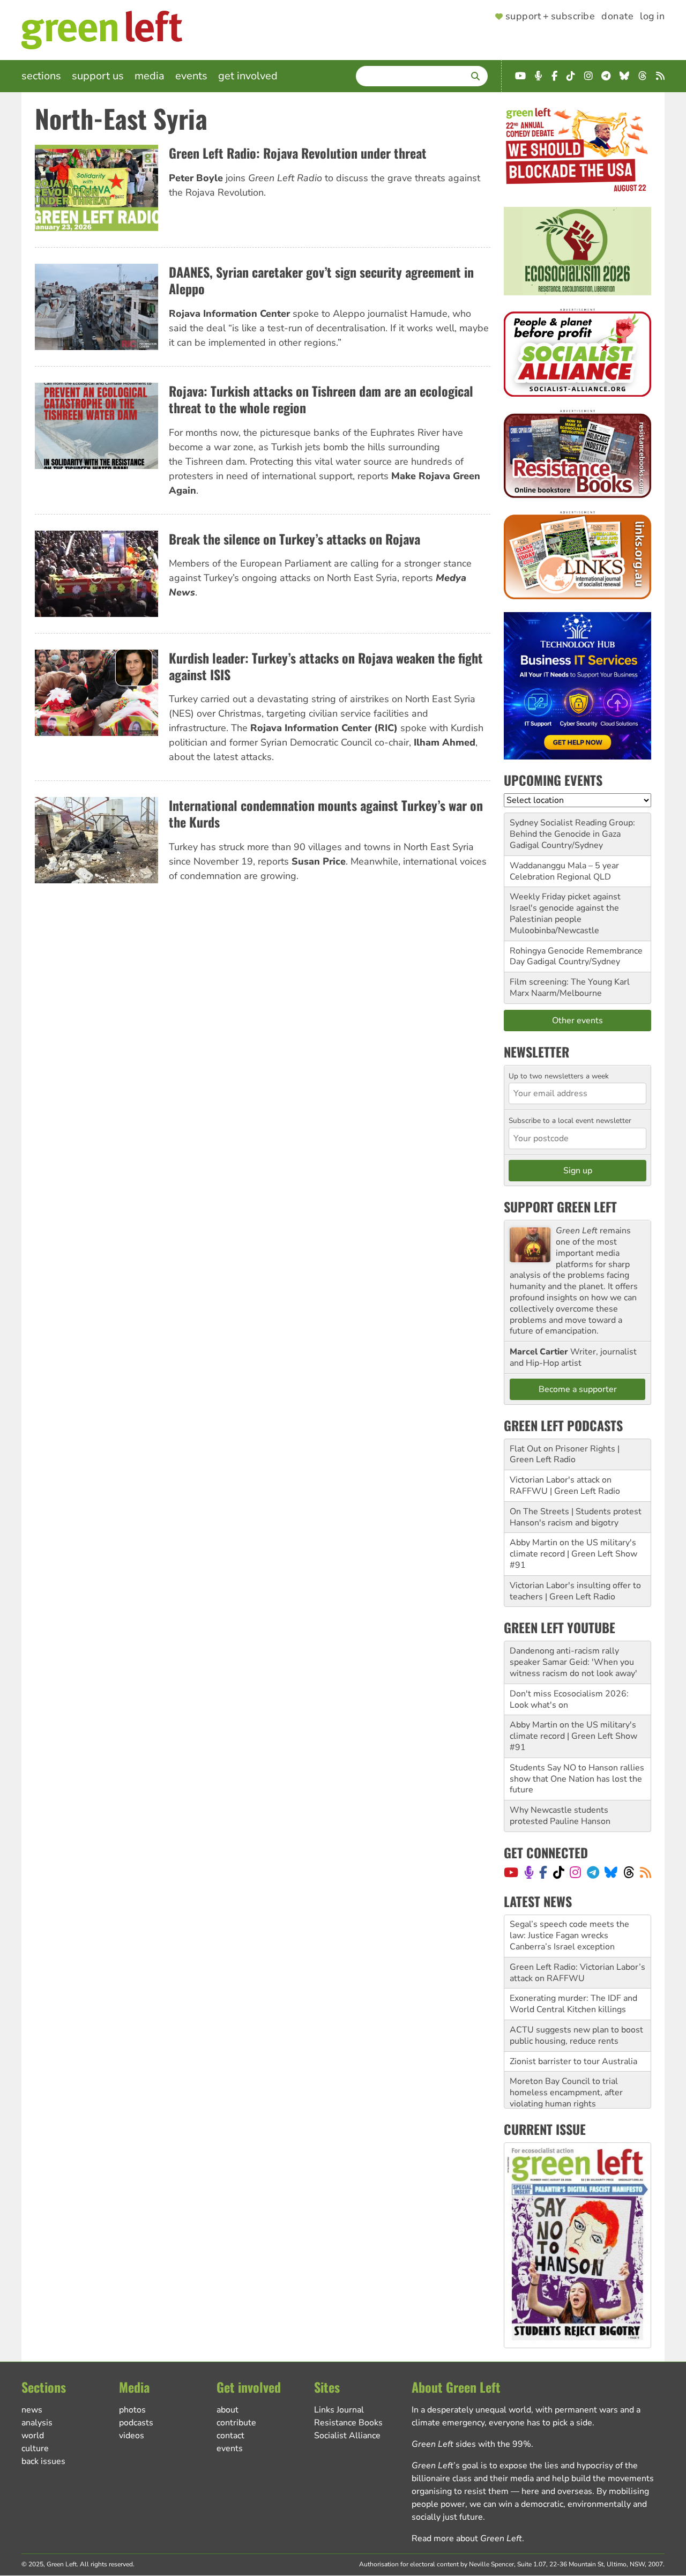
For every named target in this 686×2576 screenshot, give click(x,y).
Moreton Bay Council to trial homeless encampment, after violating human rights (566, 2050)
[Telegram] (593, 1872)
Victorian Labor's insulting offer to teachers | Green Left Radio (575, 1591)
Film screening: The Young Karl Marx (570, 988)
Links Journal (339, 2410)
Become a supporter (578, 1389)
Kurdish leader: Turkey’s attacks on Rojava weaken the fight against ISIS (326, 666)
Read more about (467, 2538)
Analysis (37, 2423)
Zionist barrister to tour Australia (573, 2019)
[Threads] (629, 1872)
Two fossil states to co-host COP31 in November (564, 2087)
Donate (617, 17)
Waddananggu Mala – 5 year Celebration (564, 871)
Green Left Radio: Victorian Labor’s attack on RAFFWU (577, 1930)
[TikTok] (559, 1872)
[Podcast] (529, 1872)
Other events (577, 1021)
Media (150, 76)
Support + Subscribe (550, 17)
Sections (41, 76)
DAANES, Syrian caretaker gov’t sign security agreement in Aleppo (321, 280)
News (32, 2410)
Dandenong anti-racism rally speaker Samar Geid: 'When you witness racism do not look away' (573, 1662)
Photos (132, 2410)
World (33, 2436)
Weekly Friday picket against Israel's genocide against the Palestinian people (565, 908)
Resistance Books (348, 2423)
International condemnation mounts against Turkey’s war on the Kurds (326, 813)
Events (191, 76)
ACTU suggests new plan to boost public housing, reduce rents (576, 1993)
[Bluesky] (611, 1872)
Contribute (236, 2423)
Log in (652, 17)
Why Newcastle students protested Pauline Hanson (560, 1816)
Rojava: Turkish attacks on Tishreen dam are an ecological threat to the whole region (321, 399)
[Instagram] (575, 1872)
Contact (230, 2436)
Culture (35, 2448)
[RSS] (646, 1872)
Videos (132, 2436)
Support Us (98, 76)
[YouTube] (511, 1872)
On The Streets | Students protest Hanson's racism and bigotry (576, 1517)
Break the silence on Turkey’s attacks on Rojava (294, 539)
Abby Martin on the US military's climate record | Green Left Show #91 (573, 1554)
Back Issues (43, 2461)
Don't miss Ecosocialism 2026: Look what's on (569, 1699)
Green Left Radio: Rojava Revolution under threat (298, 153)
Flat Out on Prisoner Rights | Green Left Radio (565, 1454)
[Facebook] (543, 1872)
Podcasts (136, 2423)
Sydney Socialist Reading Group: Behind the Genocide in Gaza (572, 828)
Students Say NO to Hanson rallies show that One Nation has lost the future (577, 1779)
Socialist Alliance (347, 2436)
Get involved (248, 76)
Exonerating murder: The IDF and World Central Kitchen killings (573, 1961)
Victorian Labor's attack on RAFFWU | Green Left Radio (565, 1486)
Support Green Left (560, 1207)
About (228, 2410)
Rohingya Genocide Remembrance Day (576, 956)
